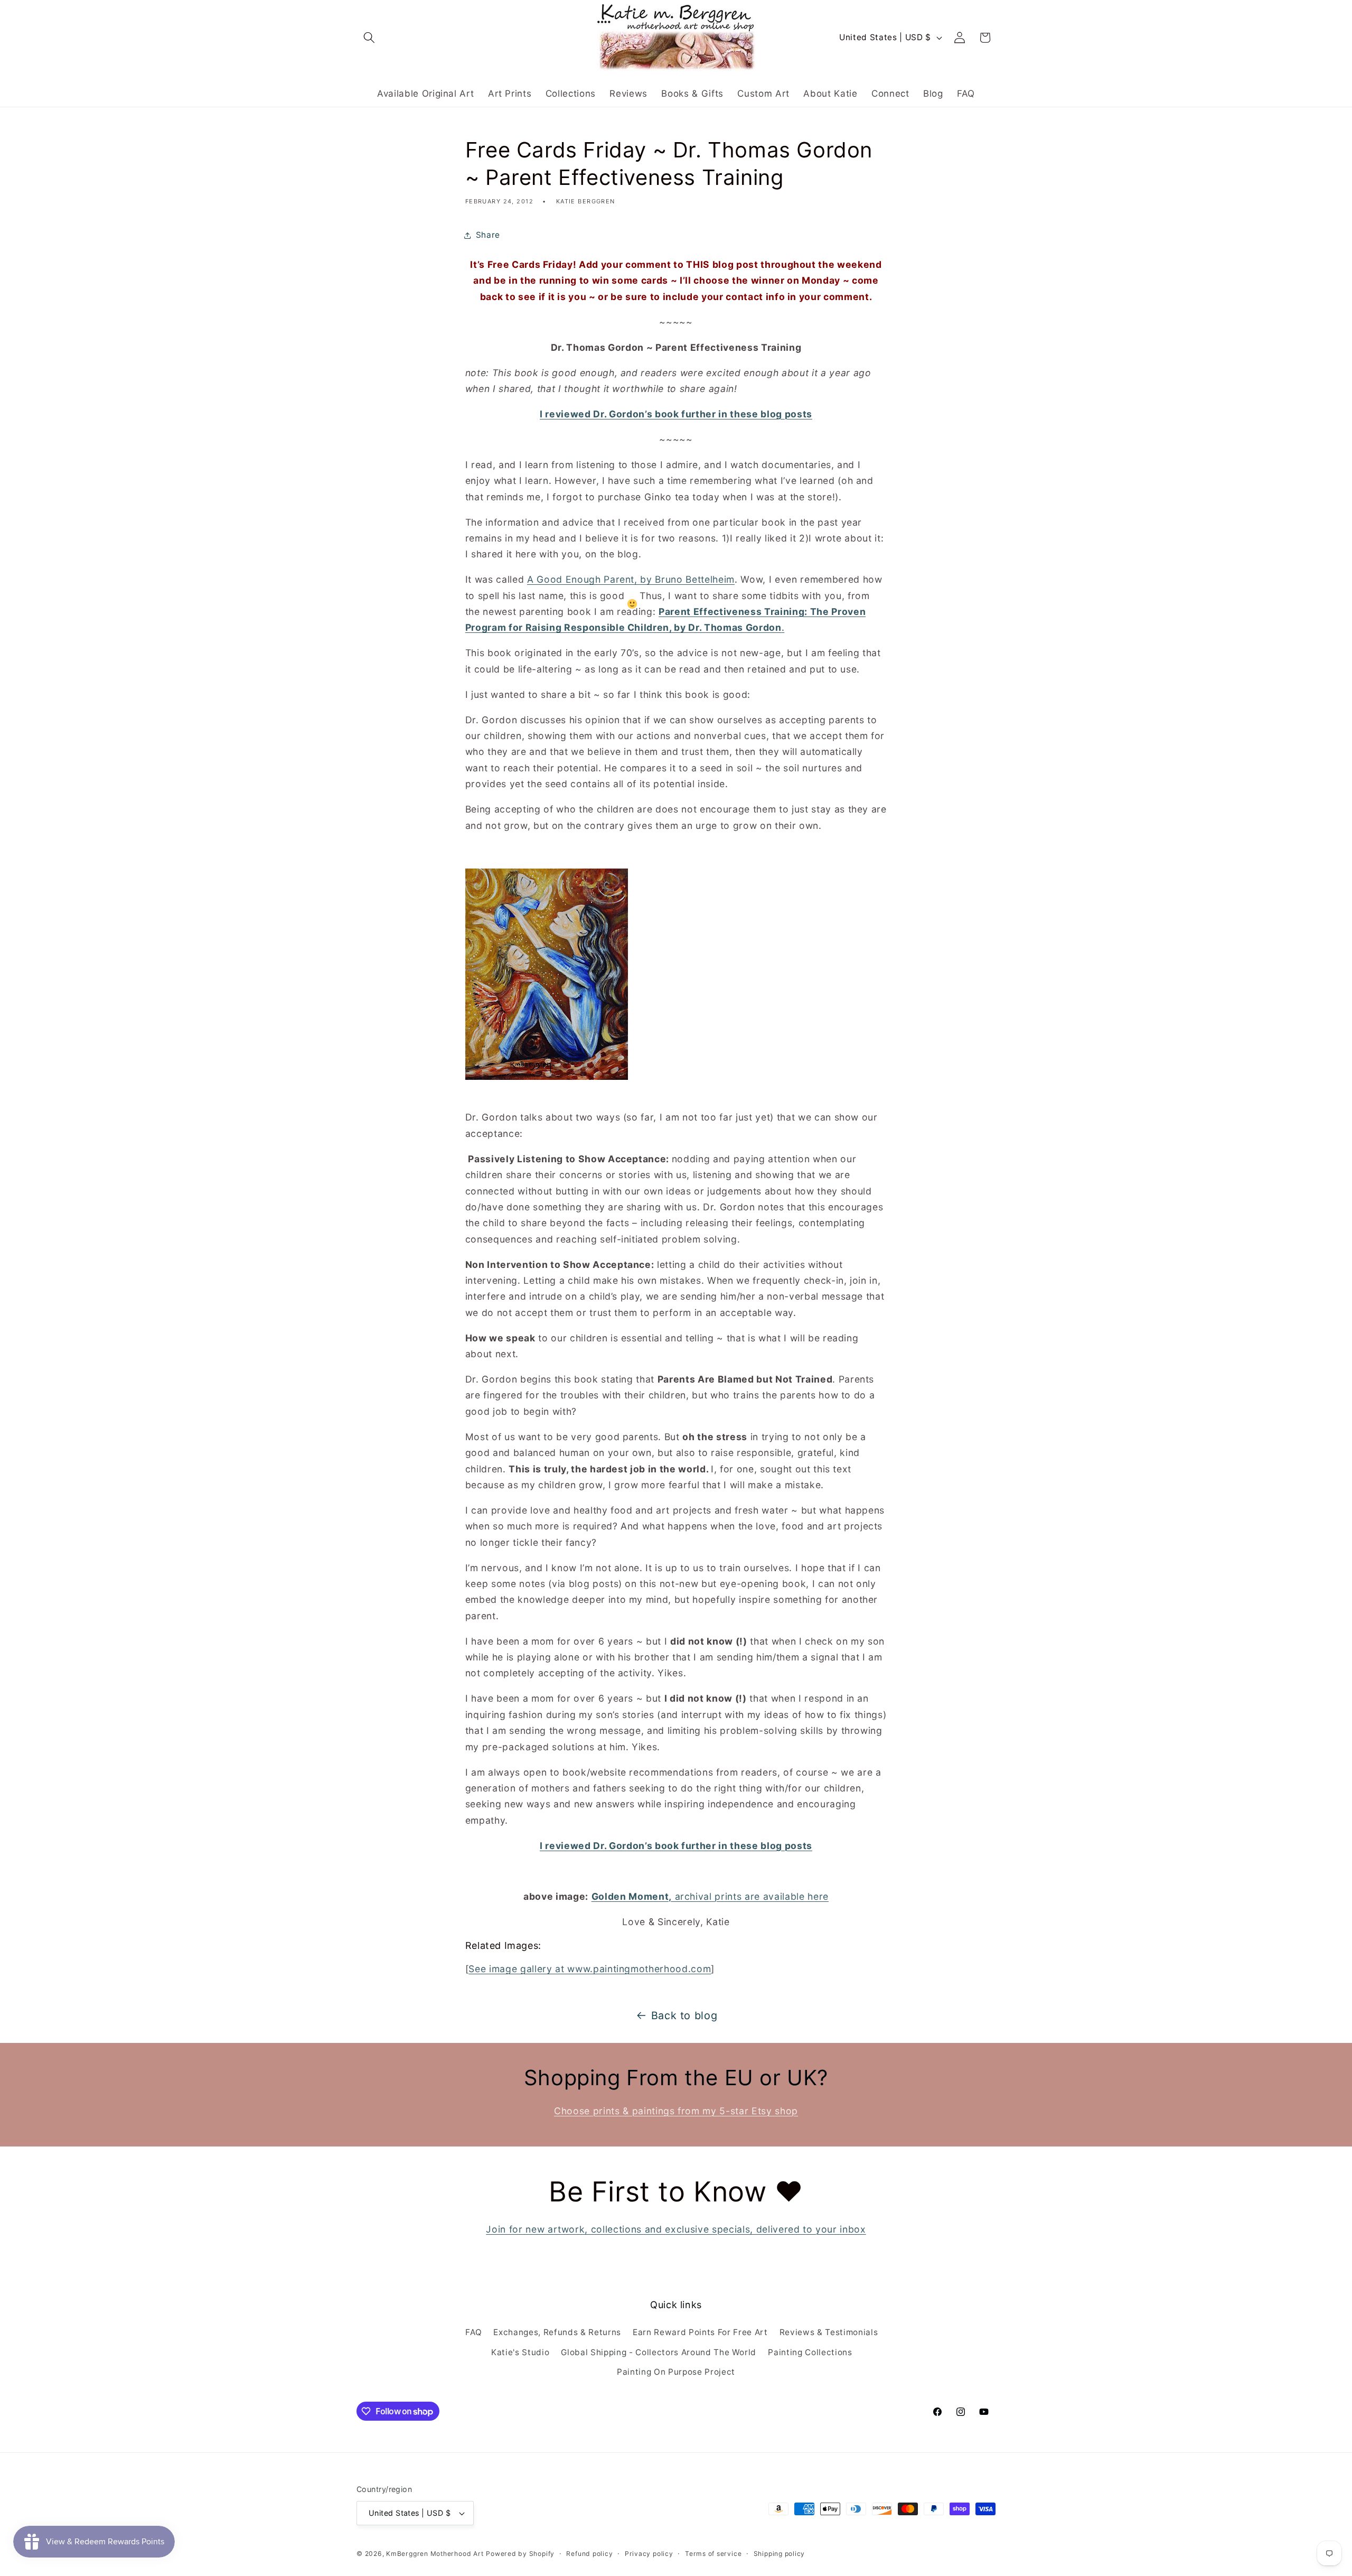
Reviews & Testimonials (829, 2332)
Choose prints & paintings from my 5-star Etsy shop (676, 2111)
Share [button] (488, 235)
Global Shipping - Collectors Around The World (659, 2352)
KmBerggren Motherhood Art (435, 2554)
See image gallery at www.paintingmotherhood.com (590, 1969)
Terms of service (713, 2554)
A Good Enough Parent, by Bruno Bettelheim (631, 579)
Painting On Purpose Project (676, 2372)
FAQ (473, 2332)
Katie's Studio (520, 2352)
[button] (369, 38)
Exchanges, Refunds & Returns (557, 2332)
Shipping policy (780, 2554)
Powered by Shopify (520, 2554)
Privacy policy (649, 2554)
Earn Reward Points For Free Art (700, 2332)
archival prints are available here (710, 1896)
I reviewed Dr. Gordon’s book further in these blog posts (676, 414)
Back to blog (684, 2015)
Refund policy (589, 2554)
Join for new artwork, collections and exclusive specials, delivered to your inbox (676, 2229)
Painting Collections (810, 2352)
